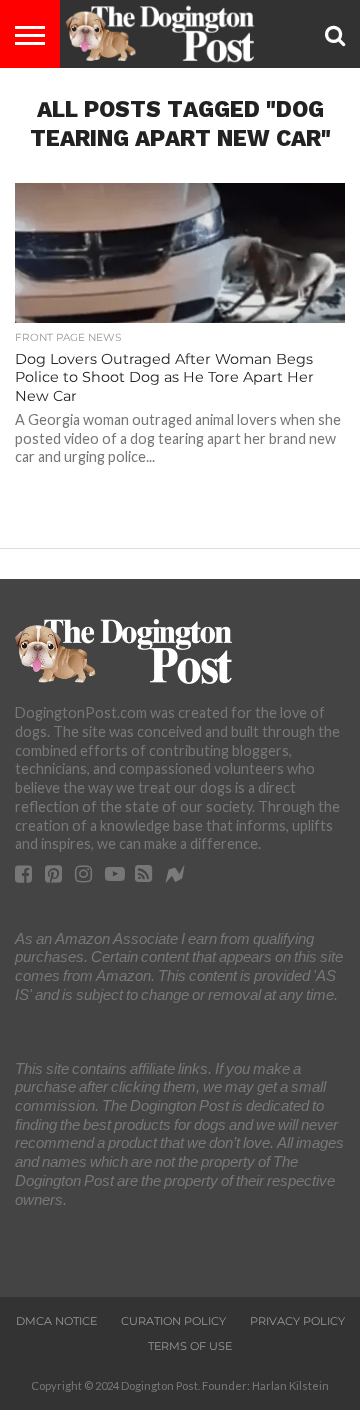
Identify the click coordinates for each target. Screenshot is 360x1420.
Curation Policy (173, 1321)
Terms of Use (190, 1346)
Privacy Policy (297, 1321)
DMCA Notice (56, 1321)
